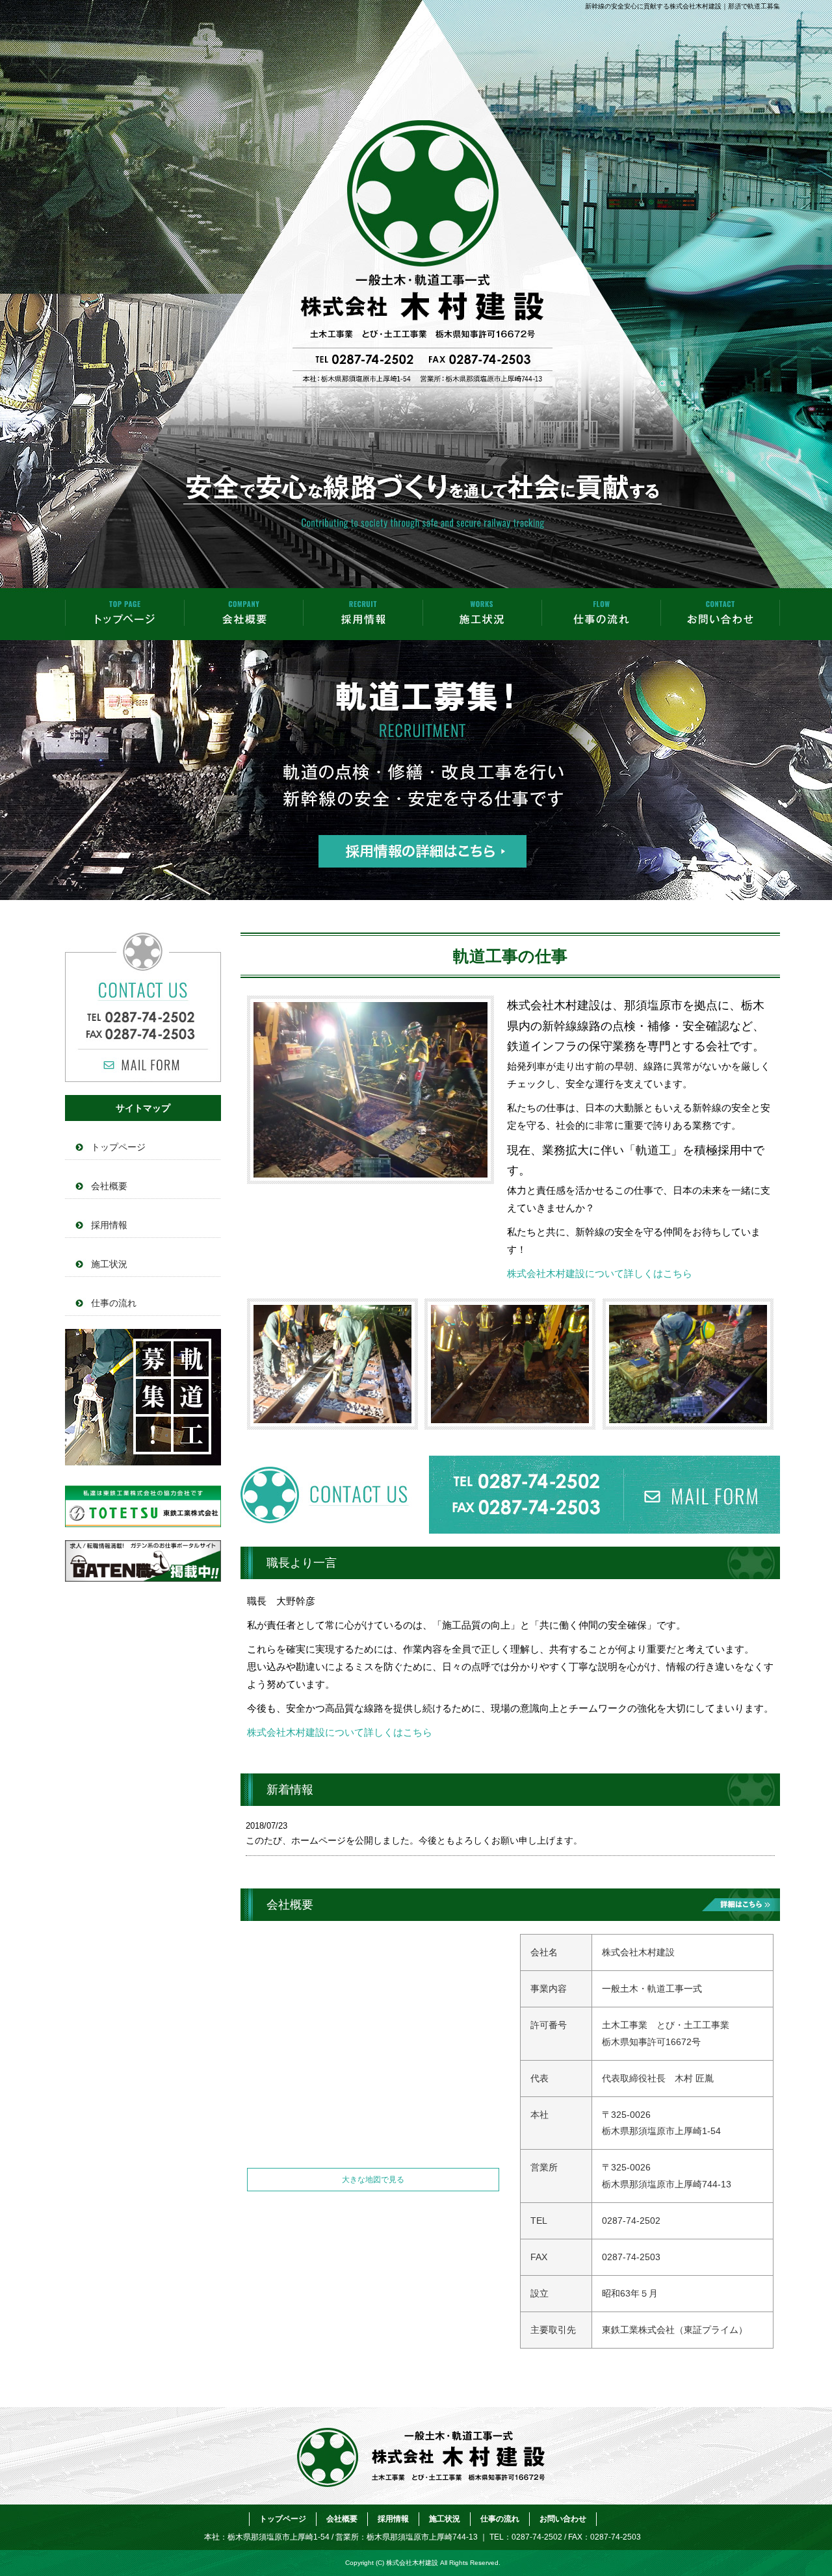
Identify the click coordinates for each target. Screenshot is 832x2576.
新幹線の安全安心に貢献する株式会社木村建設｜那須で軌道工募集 (682, 6)
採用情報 (363, 614)
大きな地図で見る (373, 2180)
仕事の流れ (601, 614)
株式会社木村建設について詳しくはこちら (600, 1273)
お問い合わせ (720, 614)
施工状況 (482, 614)
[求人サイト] (143, 1524)
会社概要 (244, 614)
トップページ (125, 614)
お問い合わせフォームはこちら (143, 1007)
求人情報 (143, 1397)
